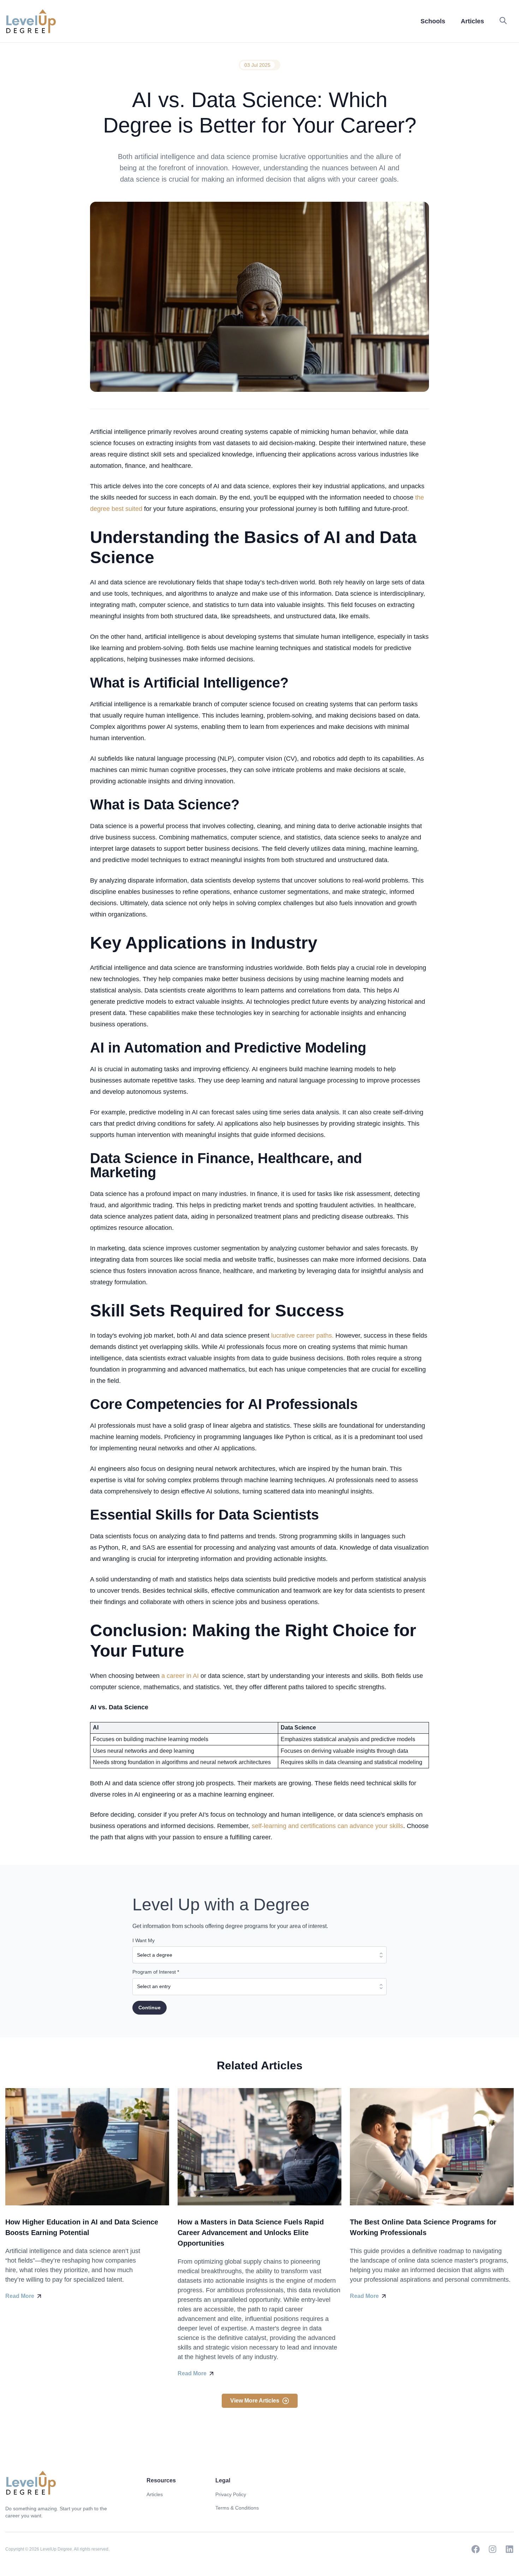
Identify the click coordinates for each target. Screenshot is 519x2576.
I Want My (144, 1940)
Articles (155, 2494)
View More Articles (255, 2401)
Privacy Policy (231, 2494)
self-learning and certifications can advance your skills (327, 1826)
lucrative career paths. (302, 1336)
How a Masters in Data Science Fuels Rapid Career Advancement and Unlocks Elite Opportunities (251, 2233)
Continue (150, 2008)
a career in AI (181, 1676)
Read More (20, 2296)
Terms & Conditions (237, 2508)
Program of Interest (156, 1972)
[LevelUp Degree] (31, 21)
